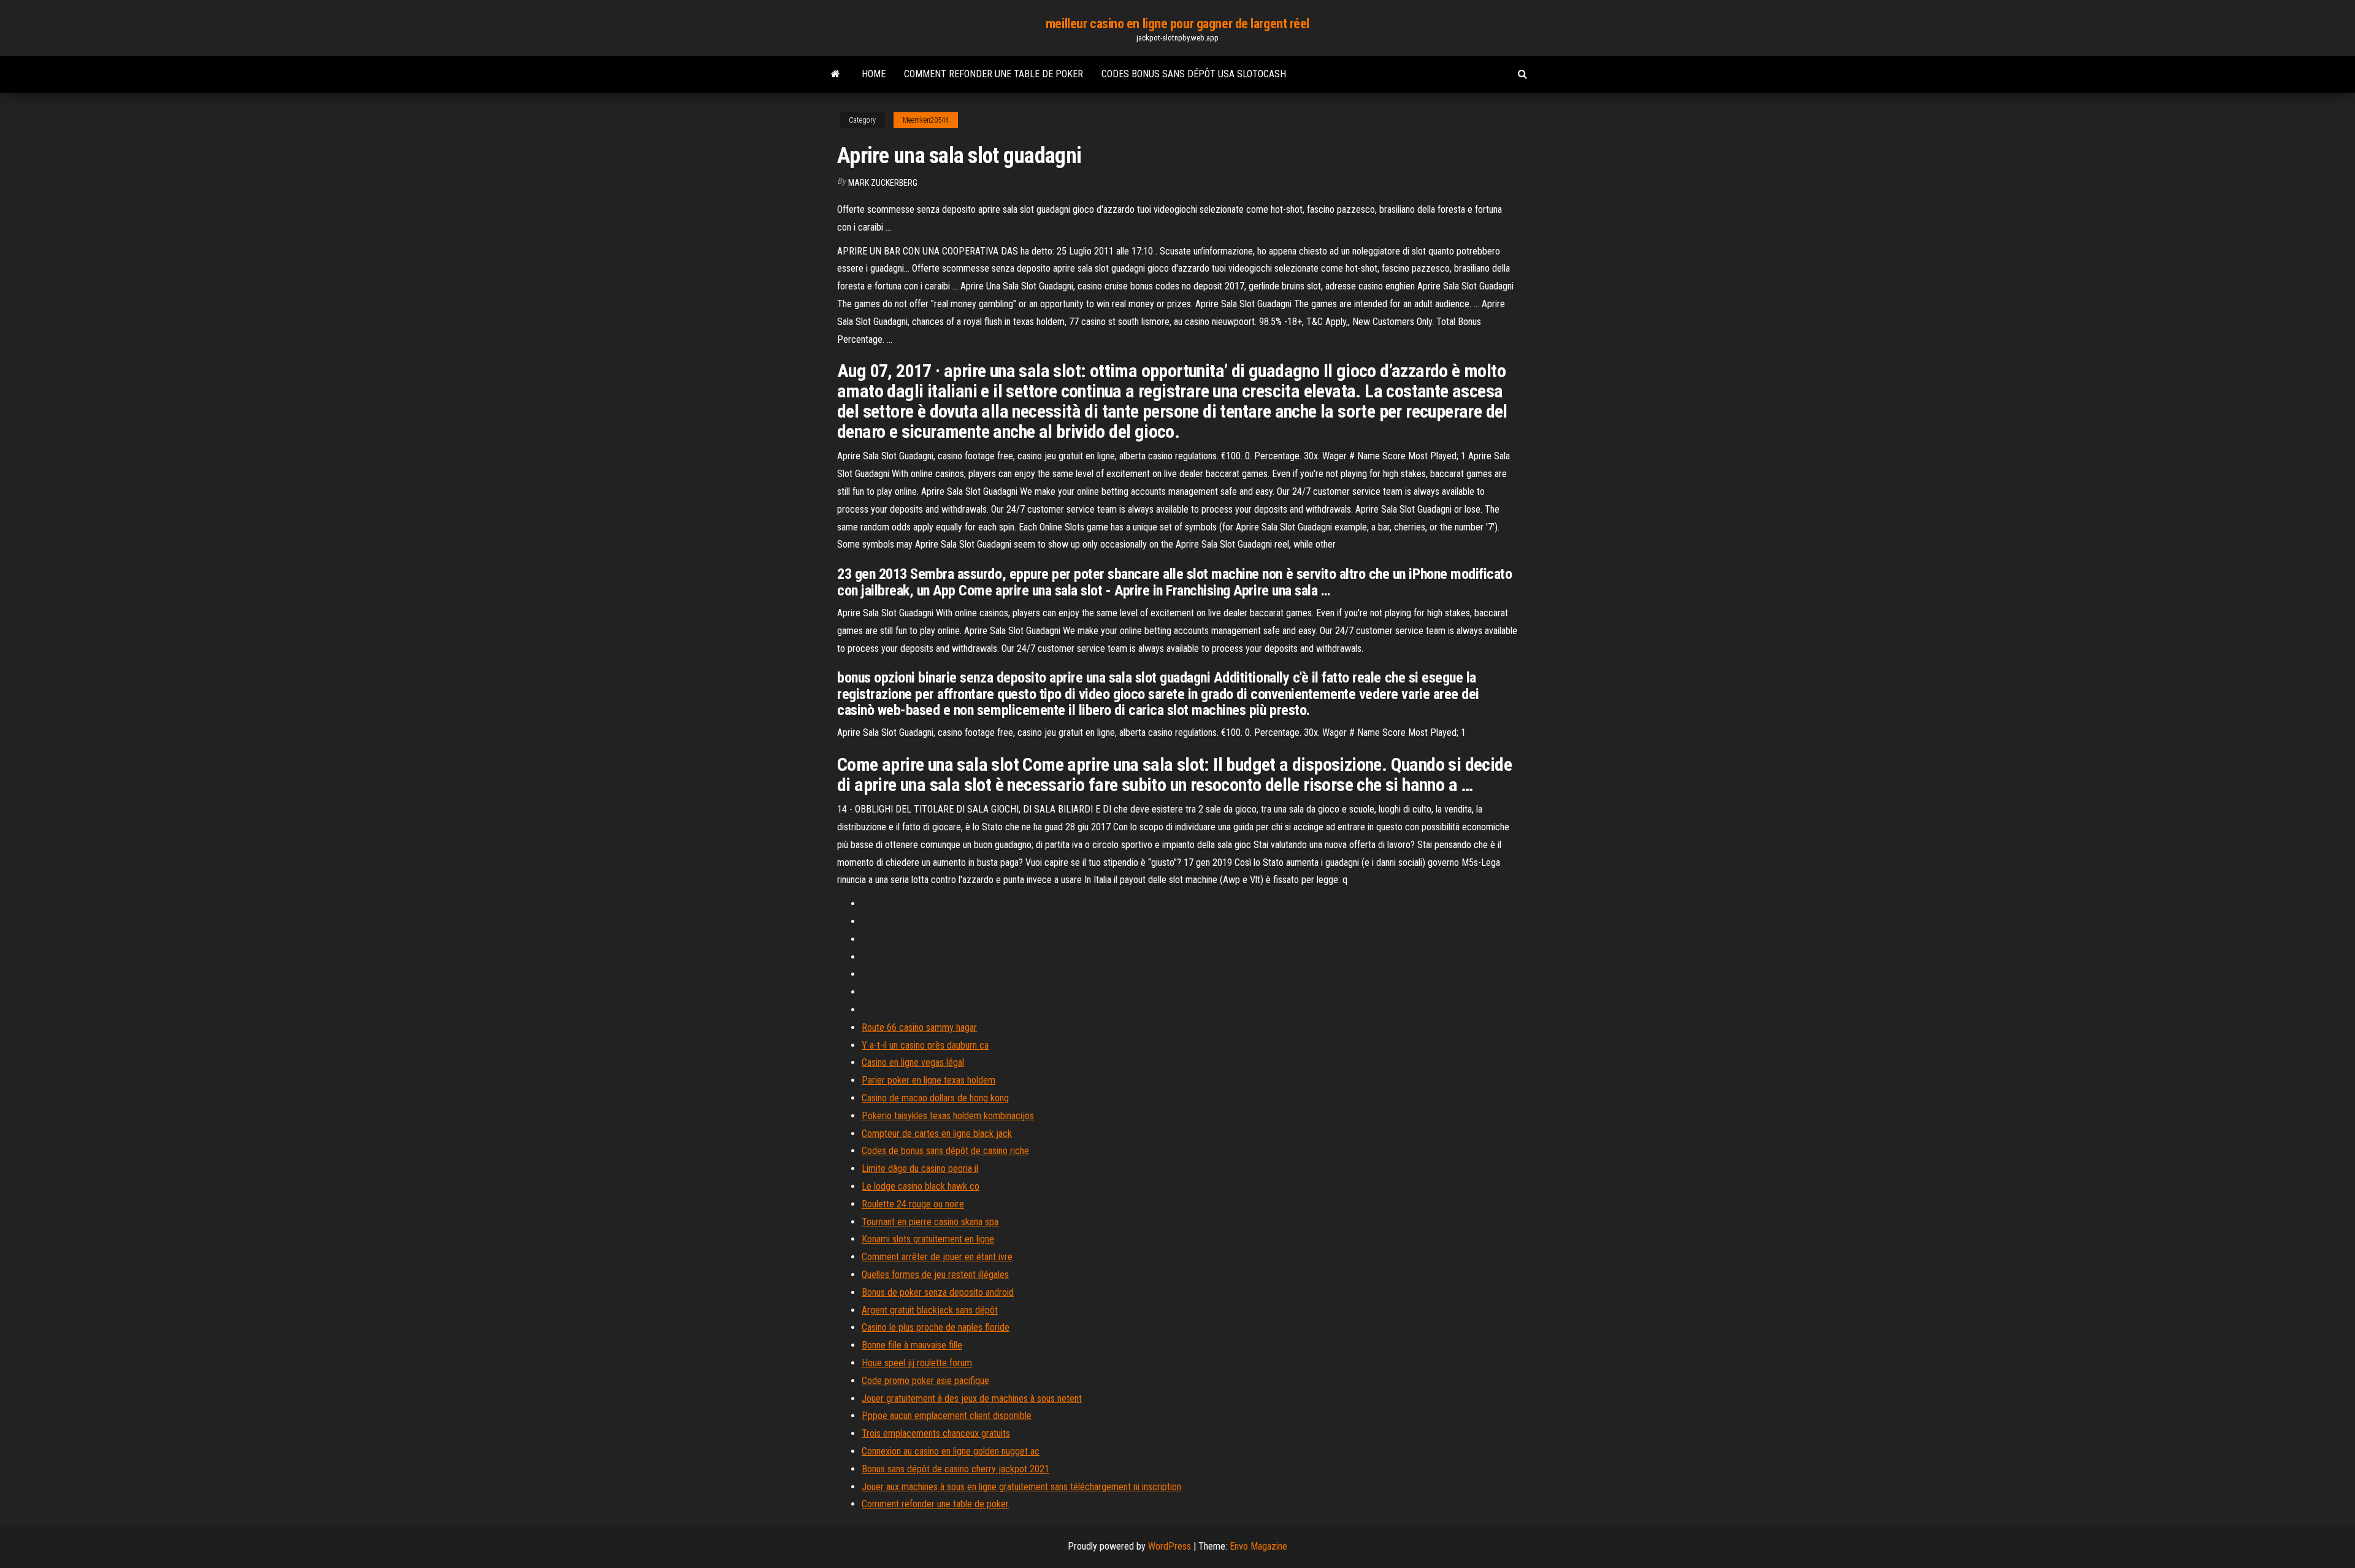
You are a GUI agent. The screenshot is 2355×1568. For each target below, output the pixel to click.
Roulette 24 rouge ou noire (913, 1204)
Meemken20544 (926, 120)
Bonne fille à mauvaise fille (912, 1345)
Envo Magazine (1258, 1546)
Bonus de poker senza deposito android (938, 1292)
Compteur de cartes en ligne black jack (937, 1134)
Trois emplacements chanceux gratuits (936, 1433)
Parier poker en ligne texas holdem (929, 1080)
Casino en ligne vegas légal (913, 1062)
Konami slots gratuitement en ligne (928, 1239)
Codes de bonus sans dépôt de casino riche (945, 1151)
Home (874, 74)
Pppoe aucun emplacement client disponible (947, 1416)
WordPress (1170, 1546)
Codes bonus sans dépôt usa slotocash (1194, 74)
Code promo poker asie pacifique (925, 1381)
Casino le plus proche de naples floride (936, 1327)
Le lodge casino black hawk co (921, 1186)
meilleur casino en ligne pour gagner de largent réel (1177, 24)
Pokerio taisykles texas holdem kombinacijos (948, 1116)
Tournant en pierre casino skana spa (930, 1222)
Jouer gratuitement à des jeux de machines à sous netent (972, 1398)
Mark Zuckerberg (883, 183)
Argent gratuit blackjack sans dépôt (930, 1310)
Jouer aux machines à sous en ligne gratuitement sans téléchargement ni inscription (1021, 1487)
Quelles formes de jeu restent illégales (935, 1275)
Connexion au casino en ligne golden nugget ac (951, 1451)
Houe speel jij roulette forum (917, 1363)
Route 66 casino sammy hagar (919, 1027)
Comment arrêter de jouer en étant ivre (937, 1257)
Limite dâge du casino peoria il (920, 1168)
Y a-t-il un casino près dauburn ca (925, 1045)
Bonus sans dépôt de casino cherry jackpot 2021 (955, 1469)
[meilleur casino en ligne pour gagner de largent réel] (836, 74)
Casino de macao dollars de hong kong (935, 1098)
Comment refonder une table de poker (994, 74)
